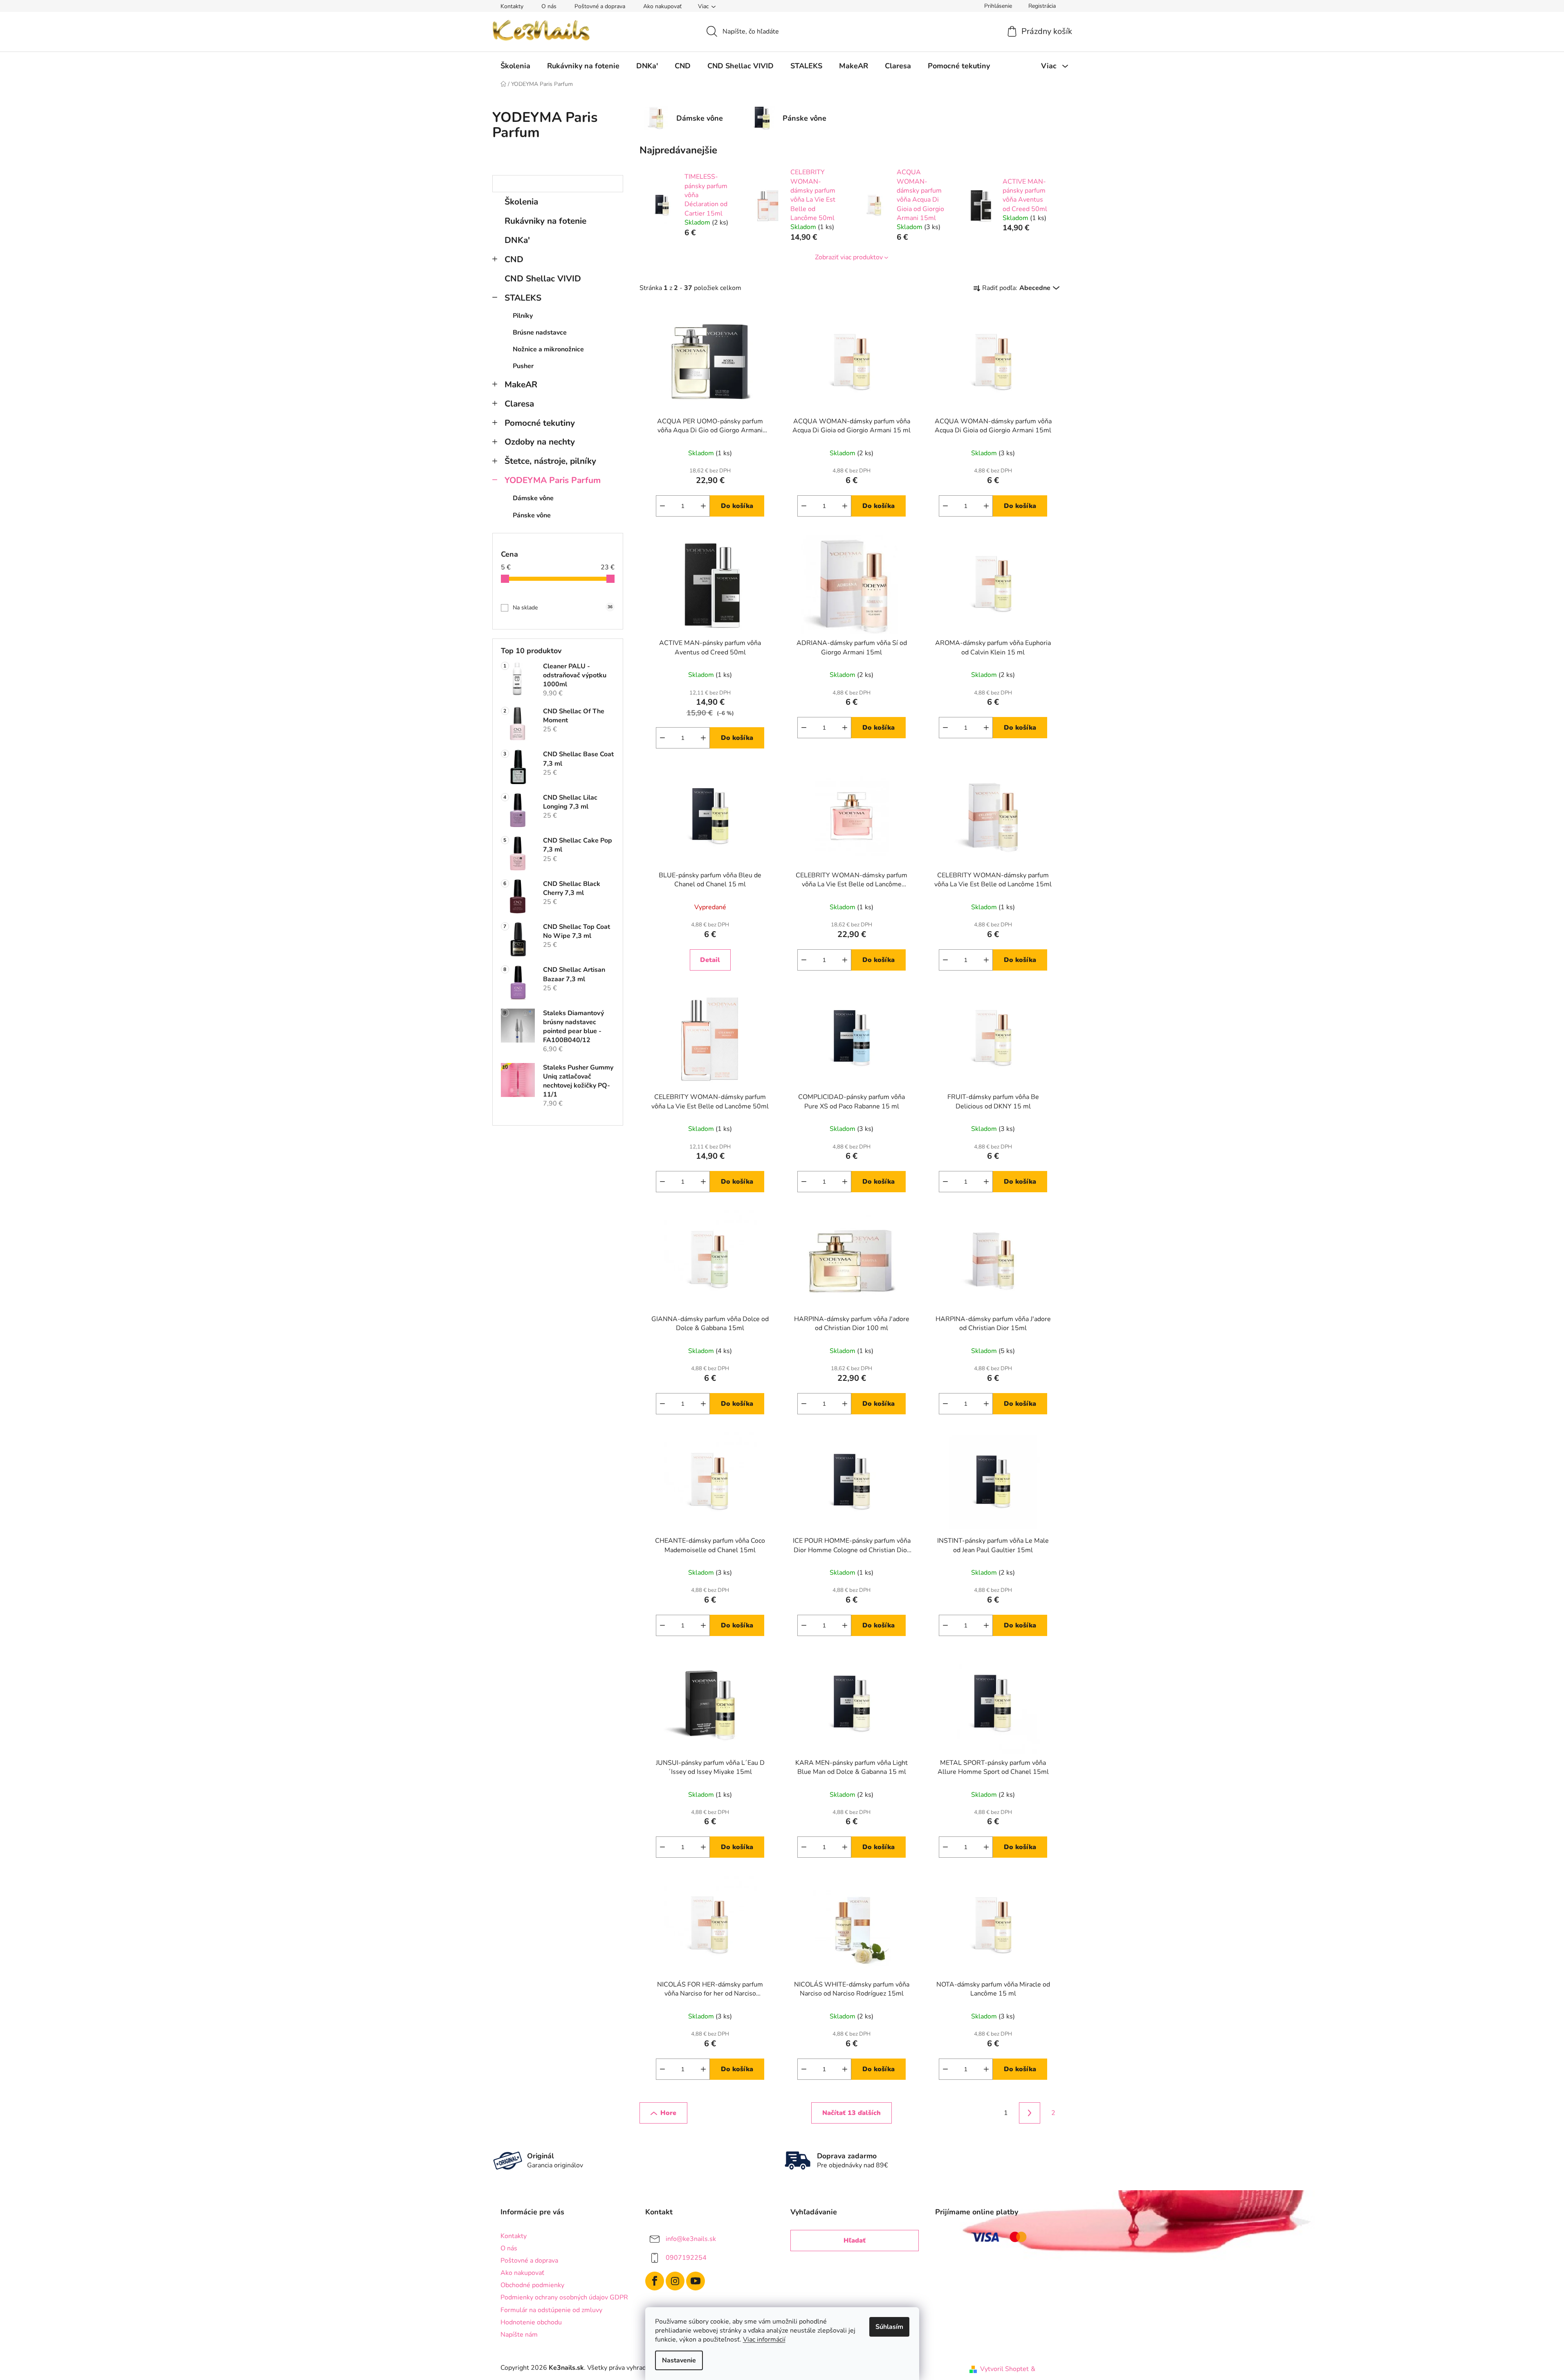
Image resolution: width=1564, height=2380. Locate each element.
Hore (668, 2113)
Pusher (523, 366)
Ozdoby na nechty (540, 442)
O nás (549, 6)
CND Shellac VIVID (543, 279)
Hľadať (855, 2241)
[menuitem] (515, 66)
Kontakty (512, 6)
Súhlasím (889, 2327)
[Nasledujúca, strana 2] (1030, 2113)
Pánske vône (532, 515)
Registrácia (1042, 6)
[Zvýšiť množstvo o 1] (703, 506)
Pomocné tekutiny (540, 423)
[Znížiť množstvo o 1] (662, 506)
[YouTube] (696, 2281)
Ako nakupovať (662, 6)
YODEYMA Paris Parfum (553, 480)
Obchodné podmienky (532, 2285)
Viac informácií (764, 2340)
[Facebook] (655, 2281)
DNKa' (517, 240)
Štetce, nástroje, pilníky (550, 461)
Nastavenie (679, 2360)
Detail (710, 960)
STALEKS (523, 298)
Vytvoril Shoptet (1004, 2369)
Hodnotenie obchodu (531, 2322)
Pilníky (523, 316)
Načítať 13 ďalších (852, 2113)
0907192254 (686, 2258)
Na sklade (563, 608)
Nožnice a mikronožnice (548, 349)
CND (514, 259)
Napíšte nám (519, 2335)
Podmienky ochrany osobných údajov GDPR (564, 2297)
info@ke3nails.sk (691, 2239)
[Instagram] (675, 2281)
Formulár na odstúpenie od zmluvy (551, 2310)
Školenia (521, 202)
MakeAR (521, 384)
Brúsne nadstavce (540, 333)
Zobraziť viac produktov (849, 257)
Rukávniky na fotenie (545, 221)
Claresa (519, 404)
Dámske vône (533, 498)
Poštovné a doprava (600, 6)
